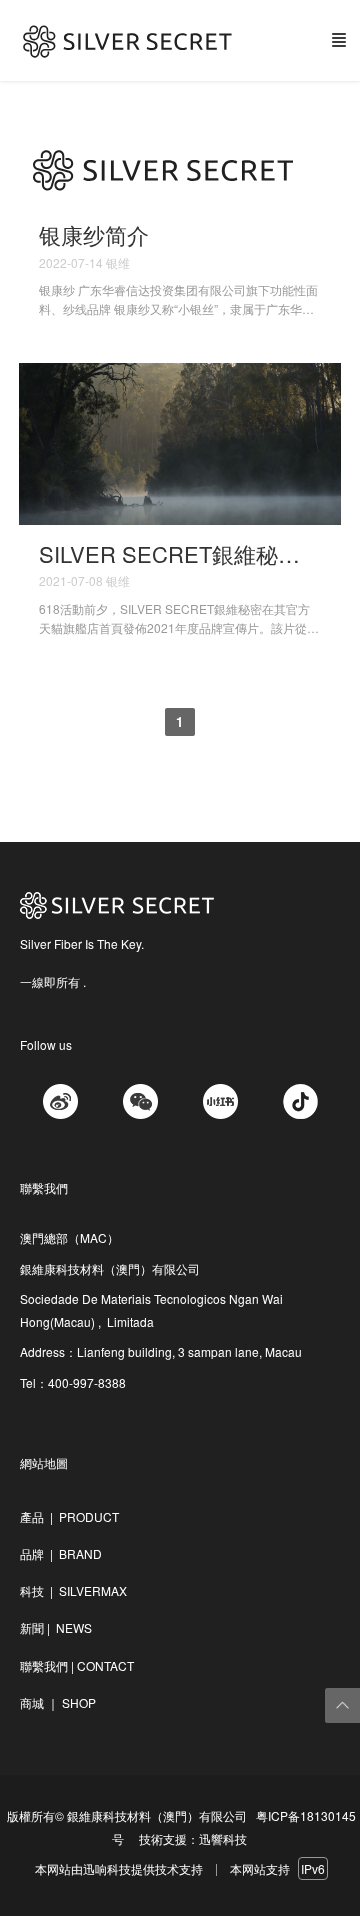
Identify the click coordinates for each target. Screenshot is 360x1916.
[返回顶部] (342, 1705)
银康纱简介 (94, 235)
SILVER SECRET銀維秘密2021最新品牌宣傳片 (180, 554)
